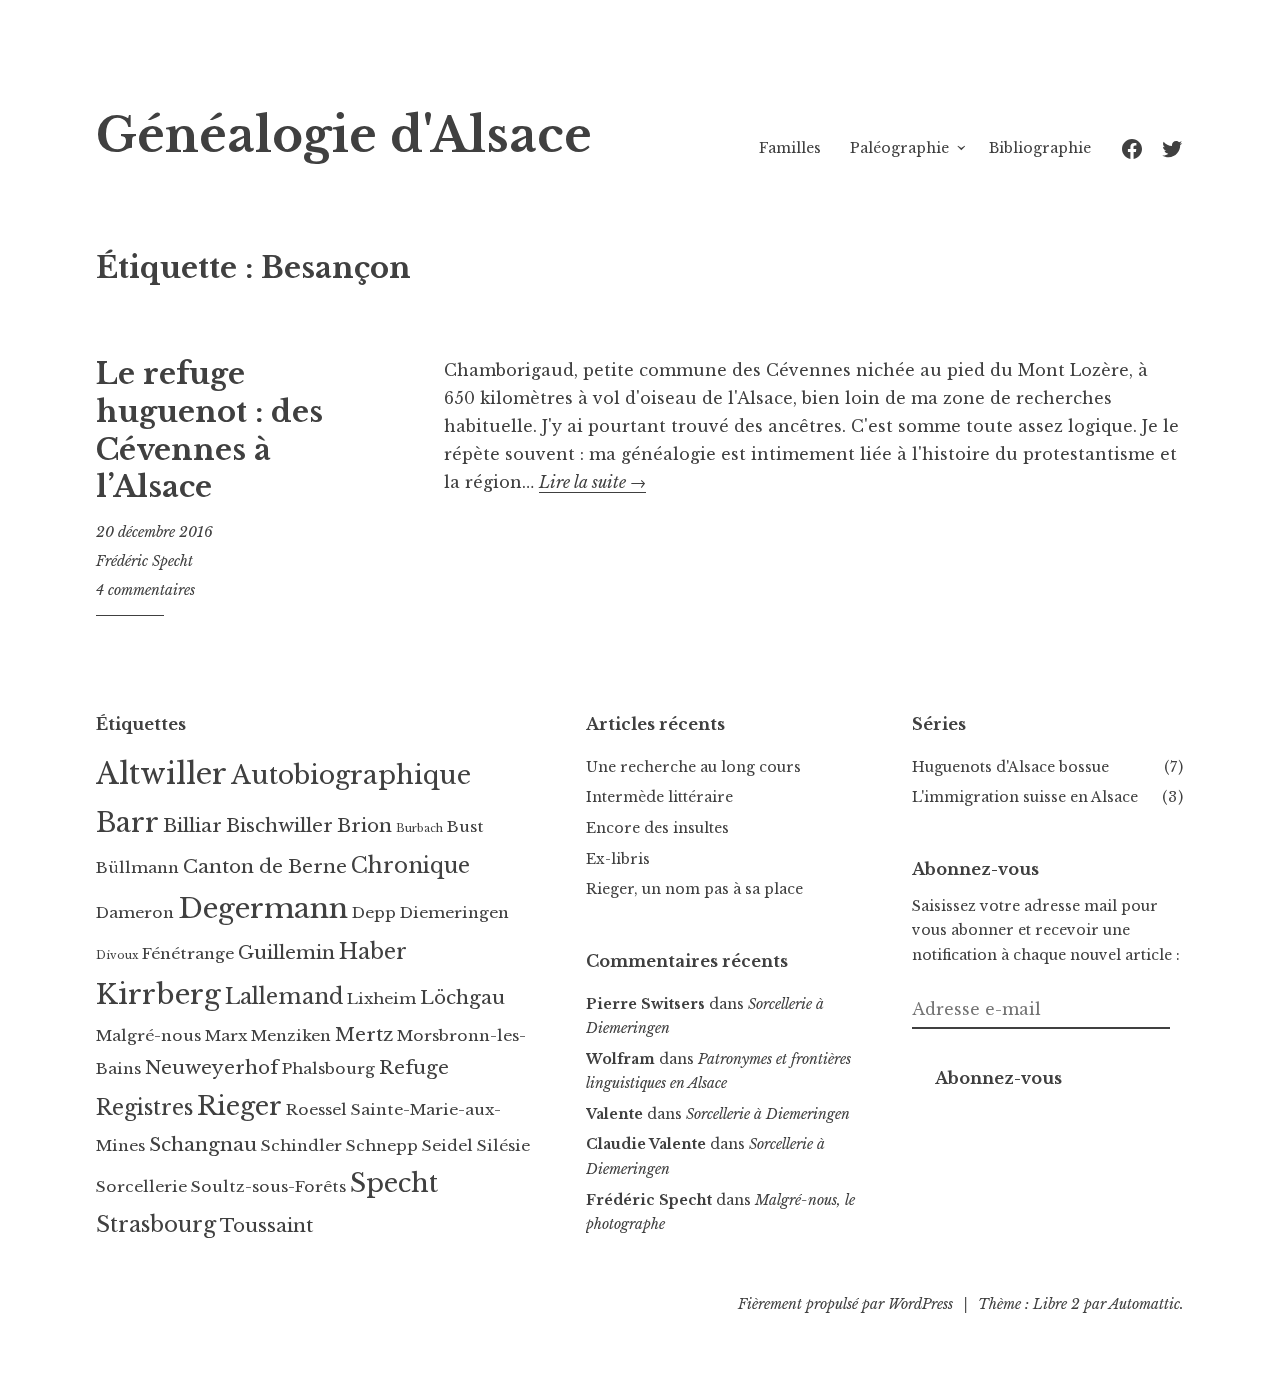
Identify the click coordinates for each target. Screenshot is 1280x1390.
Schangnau (203, 1144)
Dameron (135, 912)
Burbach (419, 828)
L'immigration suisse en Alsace (1025, 797)
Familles (790, 148)
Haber (373, 951)
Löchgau (462, 997)
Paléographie (899, 148)
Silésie (503, 1145)
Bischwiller (279, 825)
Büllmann (137, 867)
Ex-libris (618, 859)
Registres (144, 1107)
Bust (465, 826)
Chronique (410, 865)
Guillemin (286, 952)
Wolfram (620, 1059)
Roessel (316, 1109)
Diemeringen (454, 912)
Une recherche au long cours (693, 767)
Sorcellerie (141, 1186)
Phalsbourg (328, 1068)
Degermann (263, 908)
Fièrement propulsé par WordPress (845, 1304)
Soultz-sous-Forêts (268, 1186)
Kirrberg (158, 994)
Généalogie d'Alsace (344, 135)
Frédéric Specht (144, 561)
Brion (364, 825)
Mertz (364, 1034)
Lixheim (381, 998)
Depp (374, 912)
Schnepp (382, 1145)
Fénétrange (188, 953)
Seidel (447, 1145)
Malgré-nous (148, 1035)
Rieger (239, 1106)
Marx (226, 1035)
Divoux (117, 955)
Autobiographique (351, 775)
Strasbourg (156, 1224)
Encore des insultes (657, 828)
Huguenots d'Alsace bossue (1010, 767)
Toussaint (266, 1225)
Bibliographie (1040, 148)
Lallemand (284, 996)
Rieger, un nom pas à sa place (694, 889)
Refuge (414, 1067)
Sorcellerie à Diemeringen (768, 1114)
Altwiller (161, 774)
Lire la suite (592, 482)
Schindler (301, 1145)
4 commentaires (145, 590)
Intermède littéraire (659, 797)
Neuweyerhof (211, 1067)
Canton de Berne (265, 866)
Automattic (1144, 1304)
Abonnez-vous (998, 1078)
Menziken (291, 1035)
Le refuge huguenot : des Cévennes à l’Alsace (209, 430)
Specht (394, 1183)
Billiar (192, 825)
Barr (127, 822)
